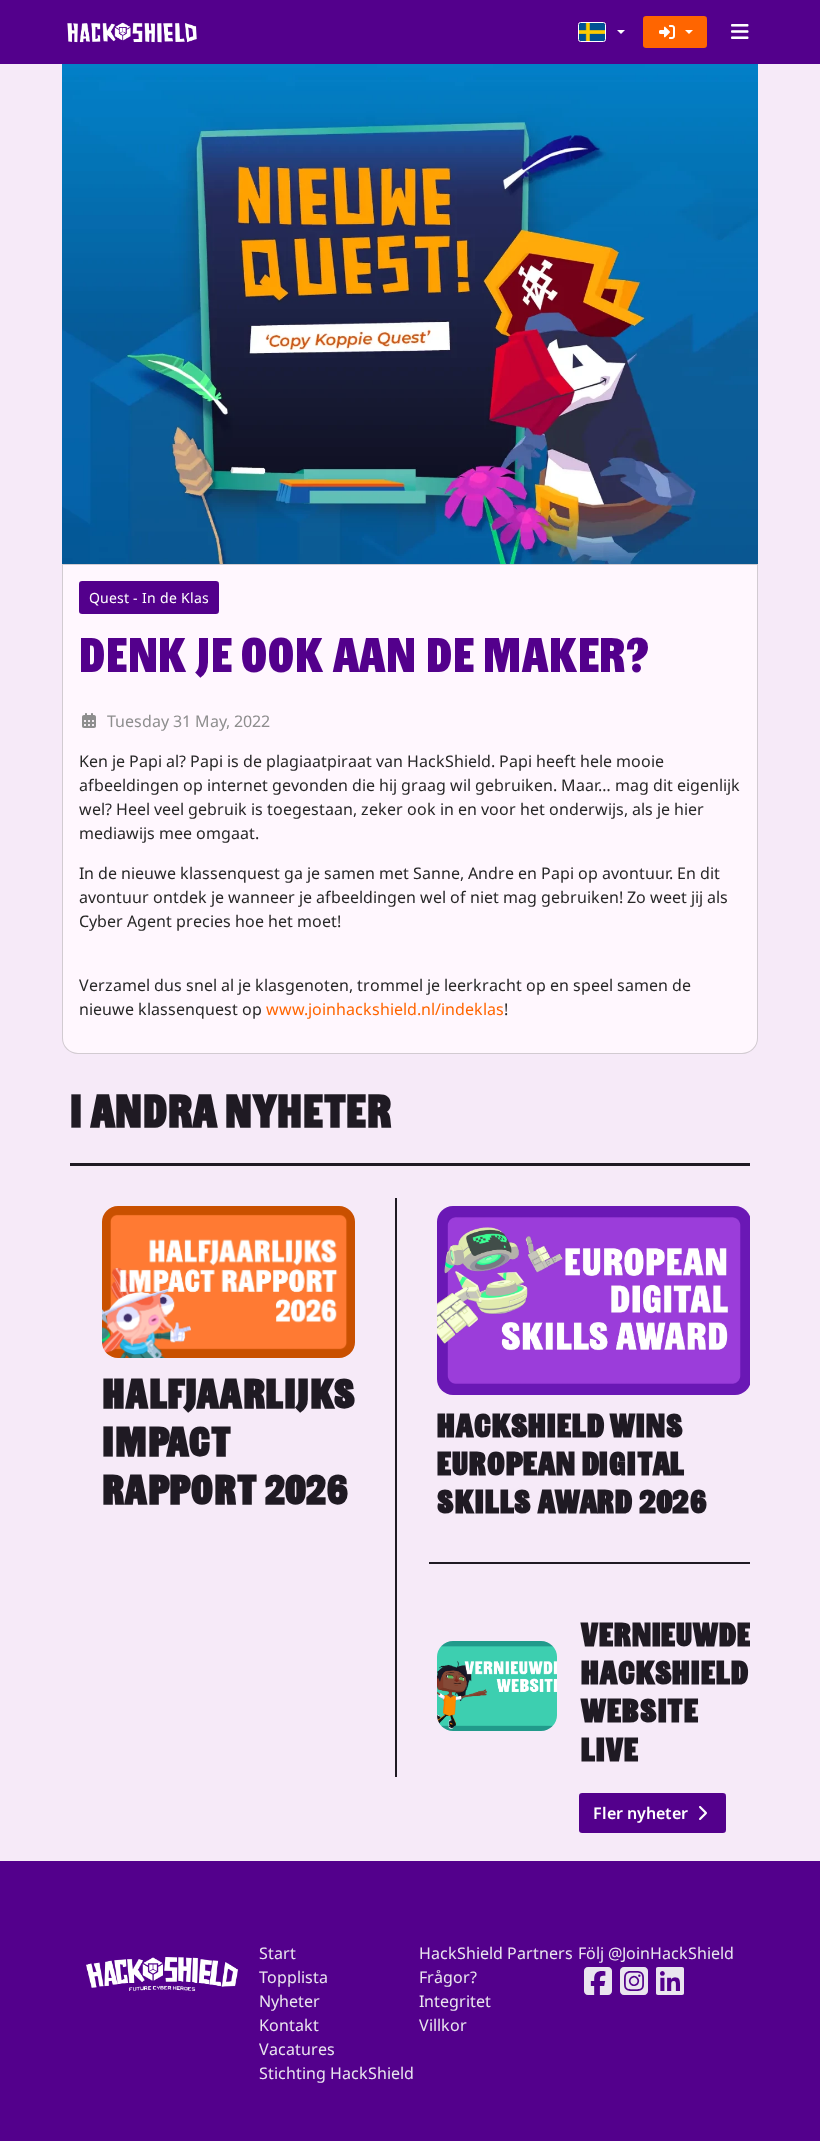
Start (277, 1953)
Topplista (293, 1977)
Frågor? (448, 1977)
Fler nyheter (642, 1813)
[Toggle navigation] (739, 32)
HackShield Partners (496, 1953)
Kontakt (289, 2025)
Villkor (443, 2025)
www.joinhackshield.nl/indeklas (385, 1009)
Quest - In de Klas (149, 597)
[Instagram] (628, 1981)
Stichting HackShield (336, 2073)
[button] (602, 32)
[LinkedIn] (664, 1981)
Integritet (455, 2001)
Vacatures (297, 2049)
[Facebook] (592, 1981)
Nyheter (289, 2001)
